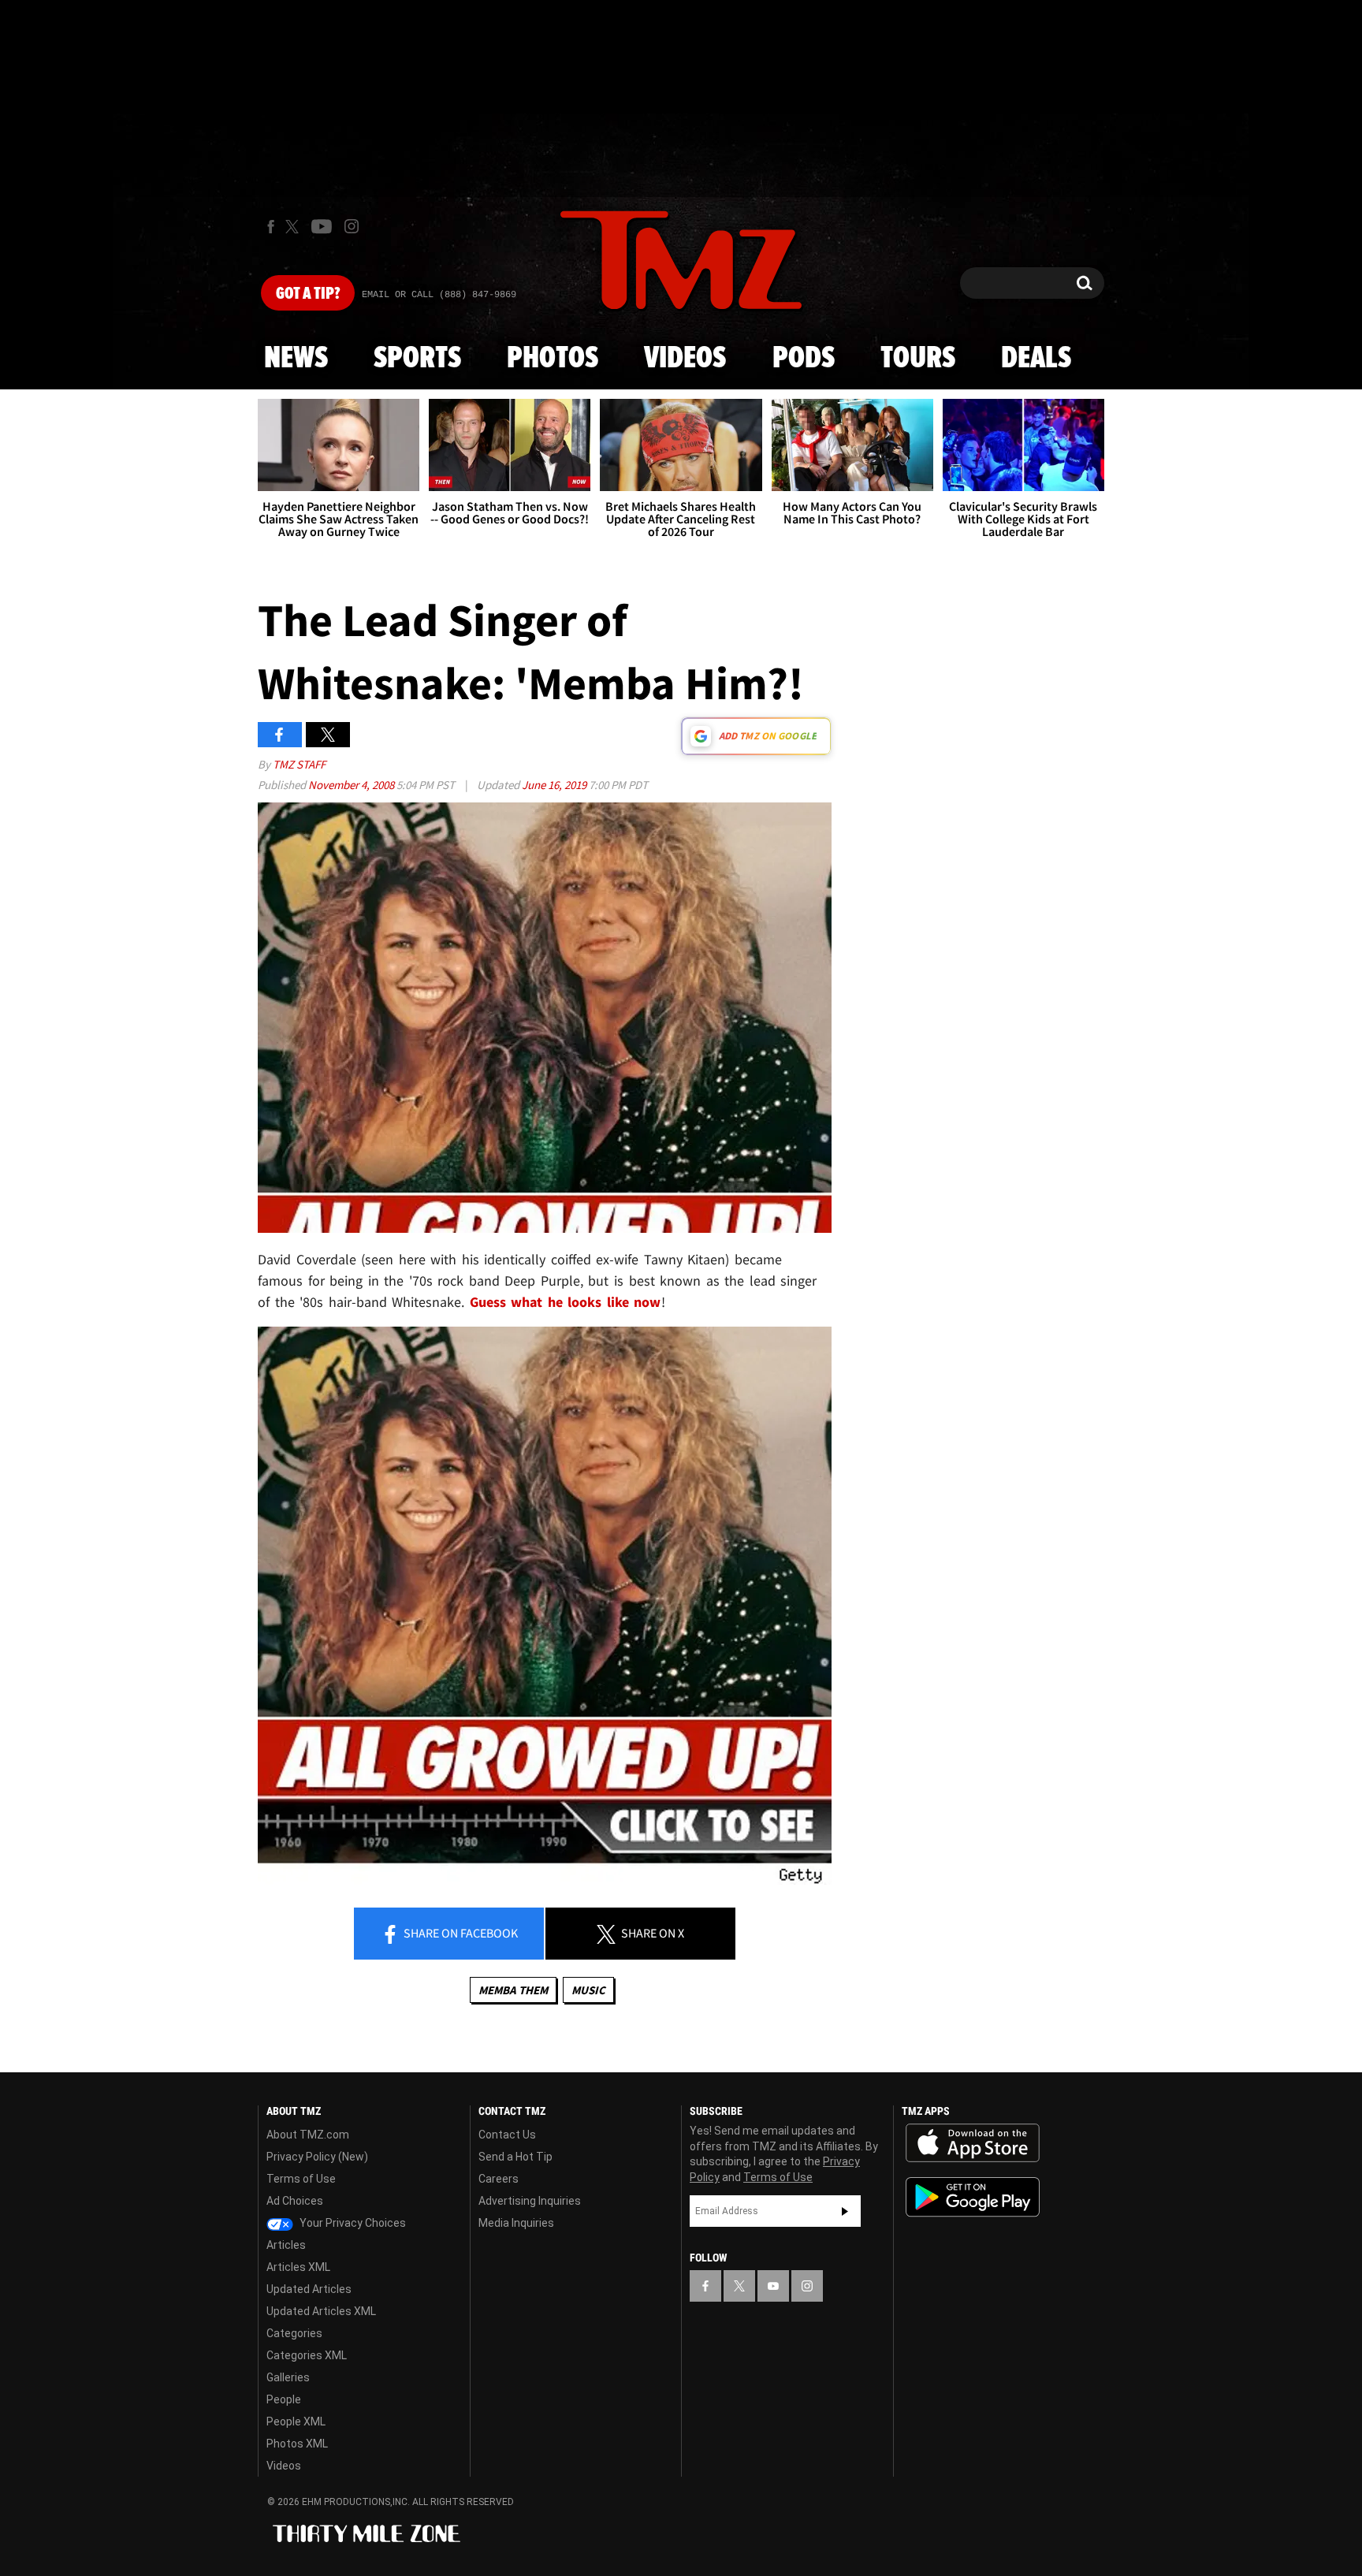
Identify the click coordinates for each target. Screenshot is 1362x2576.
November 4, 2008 (352, 785)
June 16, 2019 (555, 785)
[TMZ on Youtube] (322, 226)
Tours (918, 359)
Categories (294, 2333)
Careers (499, 2179)
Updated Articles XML (321, 2311)
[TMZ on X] (294, 227)
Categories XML (307, 2355)
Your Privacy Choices (352, 2223)
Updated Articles (309, 2289)
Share (460, 1933)
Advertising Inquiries (530, 2201)
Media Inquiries (516, 2223)
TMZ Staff (299, 764)
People (284, 2399)
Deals (1036, 359)
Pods (804, 359)
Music (588, 1990)
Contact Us (507, 2135)
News (296, 359)
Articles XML (298, 2267)
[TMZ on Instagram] (352, 226)
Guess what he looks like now (566, 1302)
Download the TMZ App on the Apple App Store (973, 2143)
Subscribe (845, 2211)
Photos (553, 359)
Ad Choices (295, 2201)
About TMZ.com (308, 2135)
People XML (296, 2422)
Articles (286, 2245)
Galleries (288, 2377)
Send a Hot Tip (515, 2157)
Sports (417, 359)
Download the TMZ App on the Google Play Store (973, 2197)
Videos (685, 359)
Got (308, 294)
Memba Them (513, 1990)
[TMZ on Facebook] (271, 227)
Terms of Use (301, 2179)
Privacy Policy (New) (317, 2157)
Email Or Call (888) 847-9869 (439, 295)
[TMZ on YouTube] (773, 2286)
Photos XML (297, 2444)
